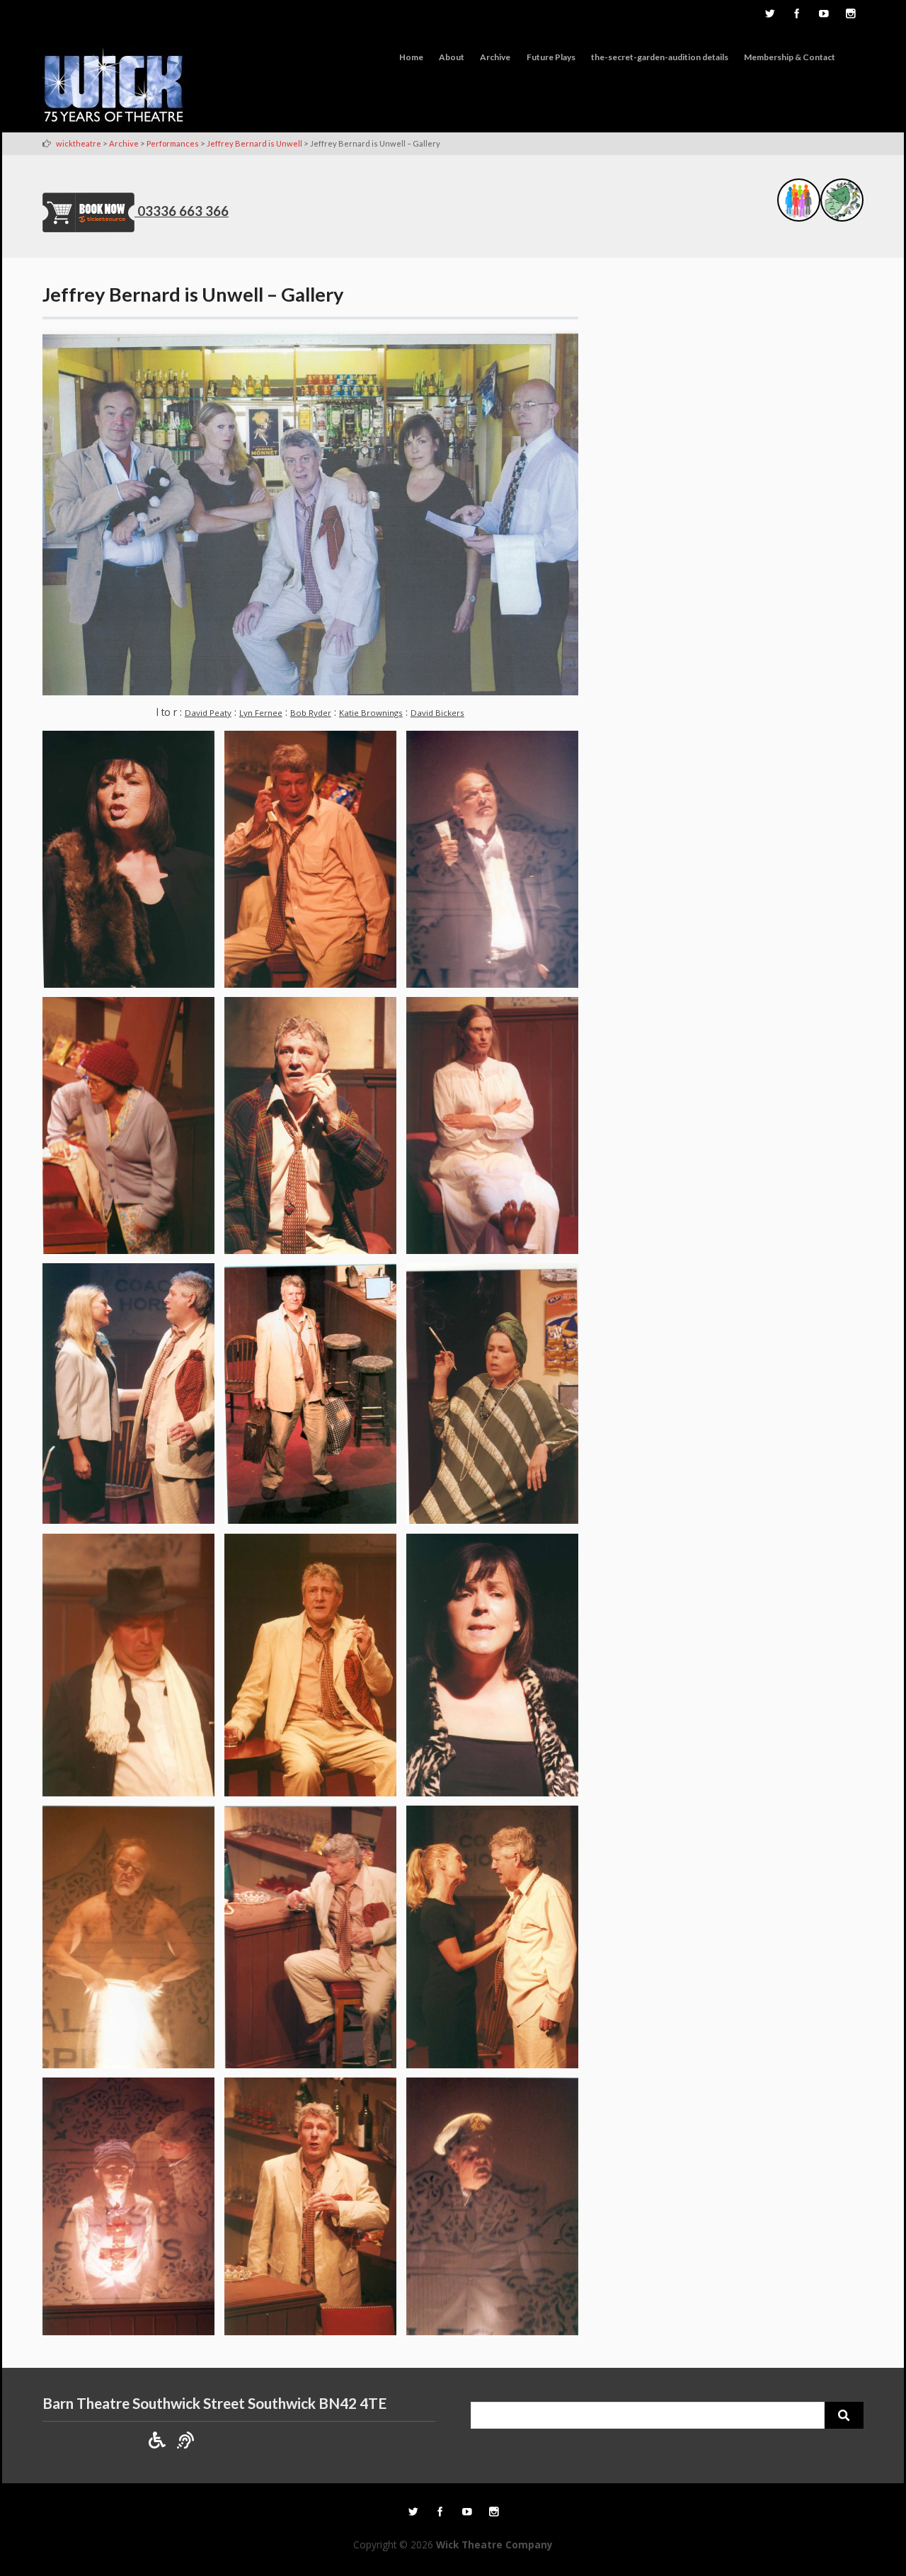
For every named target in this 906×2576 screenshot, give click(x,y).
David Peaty (208, 713)
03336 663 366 (183, 211)
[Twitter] (769, 15)
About (452, 57)
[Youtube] (823, 15)
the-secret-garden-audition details (660, 57)
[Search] (844, 2415)
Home (411, 57)
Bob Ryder (311, 713)
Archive (495, 57)
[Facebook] (796, 15)
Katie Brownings (371, 713)
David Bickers (437, 713)
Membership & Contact (790, 57)
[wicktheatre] (114, 88)
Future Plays (551, 57)
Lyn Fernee (261, 713)
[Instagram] (850, 15)
